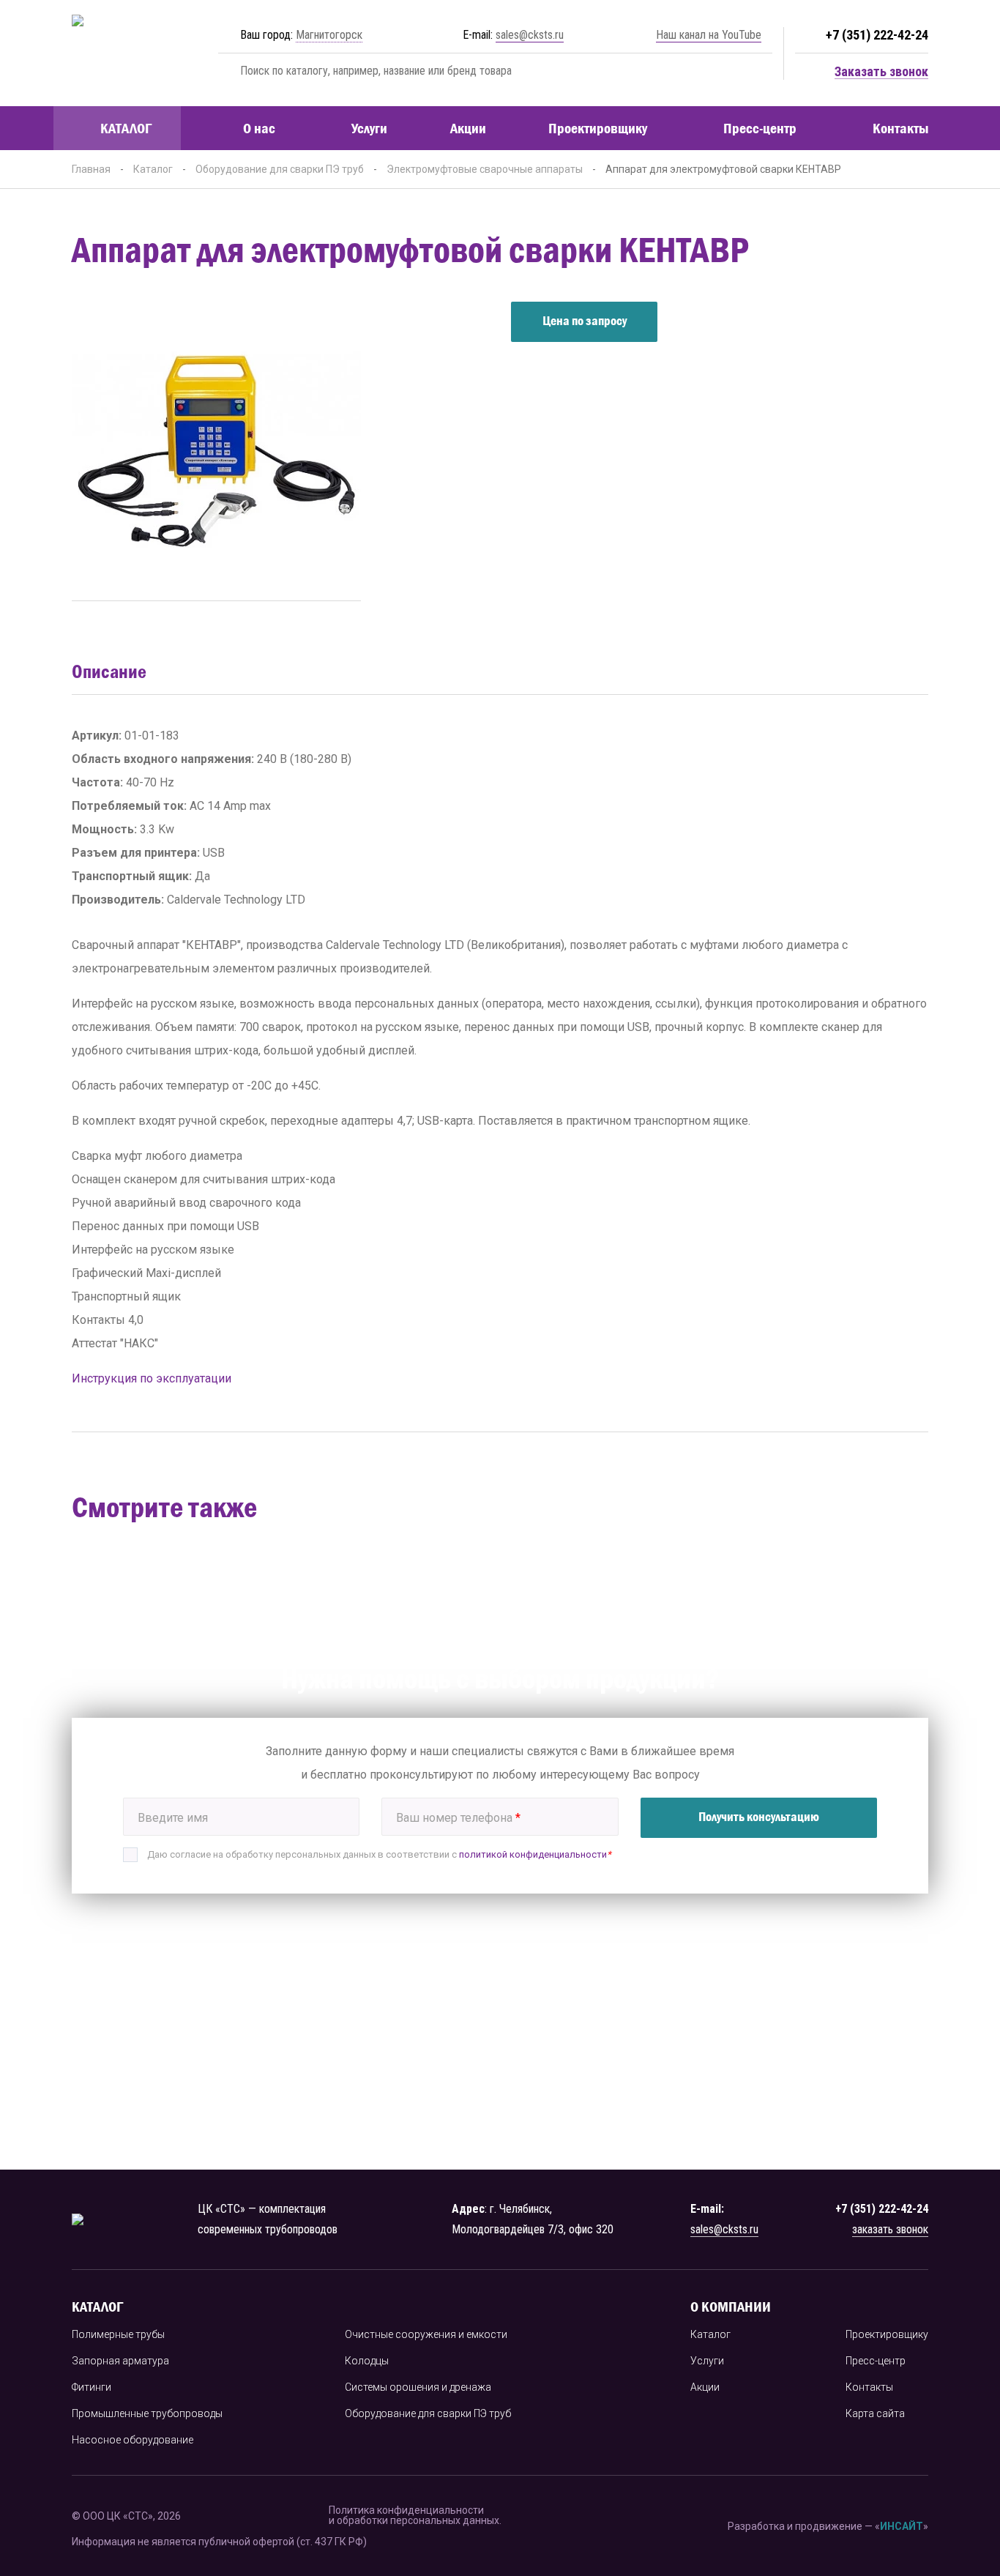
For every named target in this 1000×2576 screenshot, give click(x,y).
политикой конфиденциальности (533, 1854)
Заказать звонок (881, 72)
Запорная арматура (120, 2361)
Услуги (369, 128)
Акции (468, 128)
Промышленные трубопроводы (147, 2413)
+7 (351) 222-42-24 (877, 35)
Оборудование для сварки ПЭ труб (280, 169)
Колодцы (367, 2361)
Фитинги (92, 2387)
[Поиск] (226, 71)
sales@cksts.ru (530, 35)
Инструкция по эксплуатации (152, 1378)
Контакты (900, 128)
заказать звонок (890, 2229)
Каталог (126, 128)
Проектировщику (598, 128)
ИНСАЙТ (902, 2526)
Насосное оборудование (133, 2440)
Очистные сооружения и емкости (426, 2334)
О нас (259, 128)
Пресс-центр (760, 128)
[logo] (121, 53)
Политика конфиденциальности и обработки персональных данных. (415, 2516)
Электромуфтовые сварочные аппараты (485, 169)
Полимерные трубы (118, 2334)
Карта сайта (875, 2413)
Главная (91, 169)
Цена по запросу (585, 321)
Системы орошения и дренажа (418, 2387)
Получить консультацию (759, 1817)
